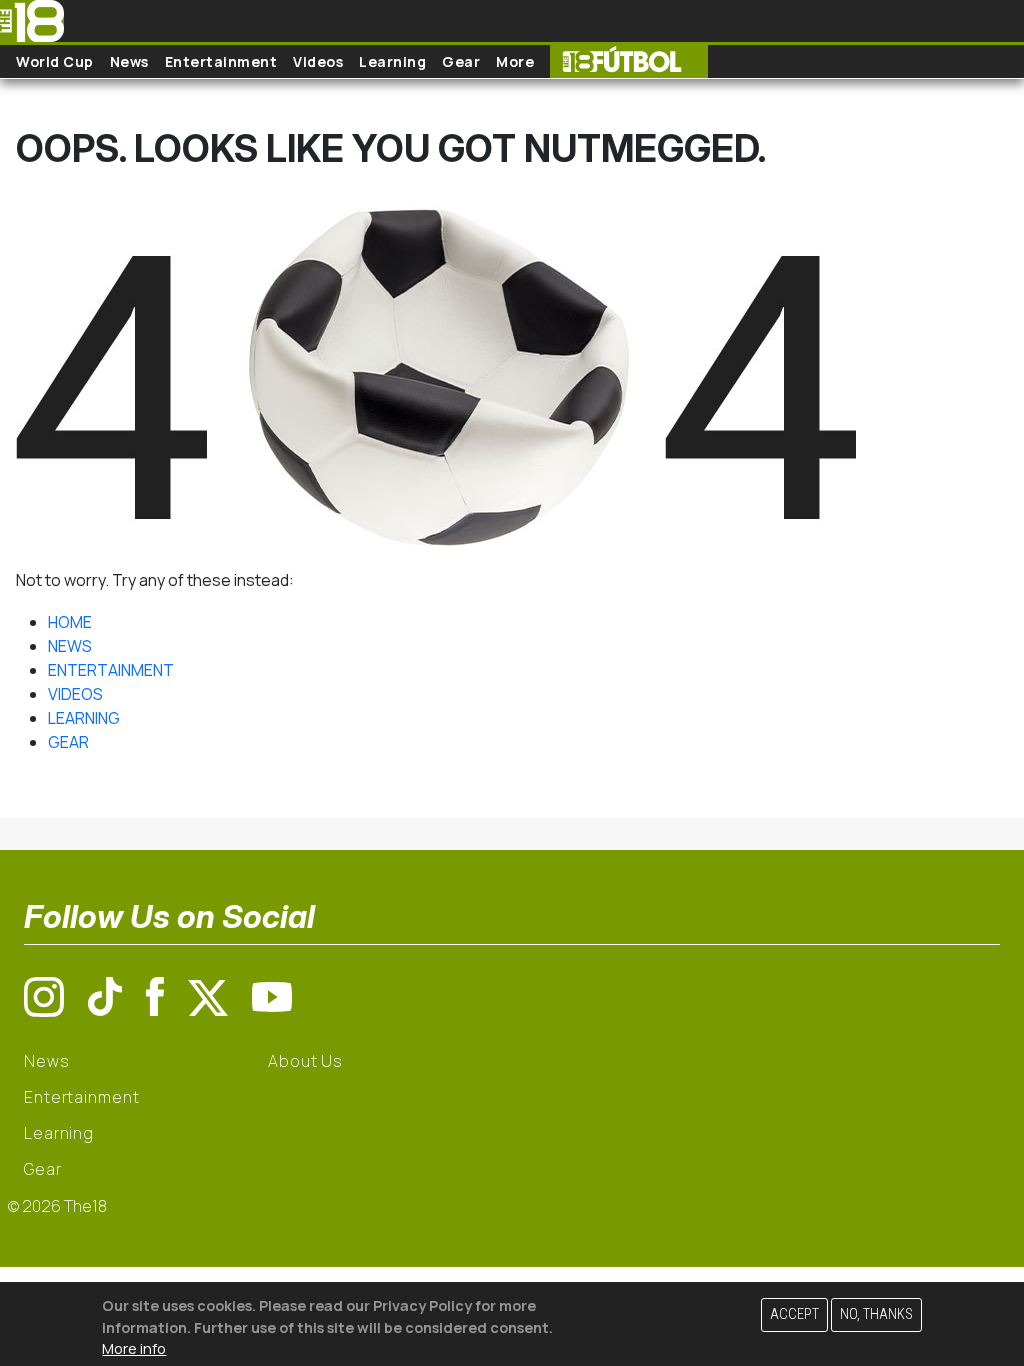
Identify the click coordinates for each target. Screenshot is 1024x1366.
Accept (794, 1314)
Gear (461, 61)
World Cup (55, 61)
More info (134, 1348)
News (129, 61)
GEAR (68, 742)
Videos (318, 61)
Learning (392, 61)
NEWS (70, 646)
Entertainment (221, 61)
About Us (305, 1061)
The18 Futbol (629, 61)
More (515, 61)
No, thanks (876, 1314)
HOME (70, 622)
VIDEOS (75, 694)
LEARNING (84, 718)
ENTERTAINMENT (111, 670)
